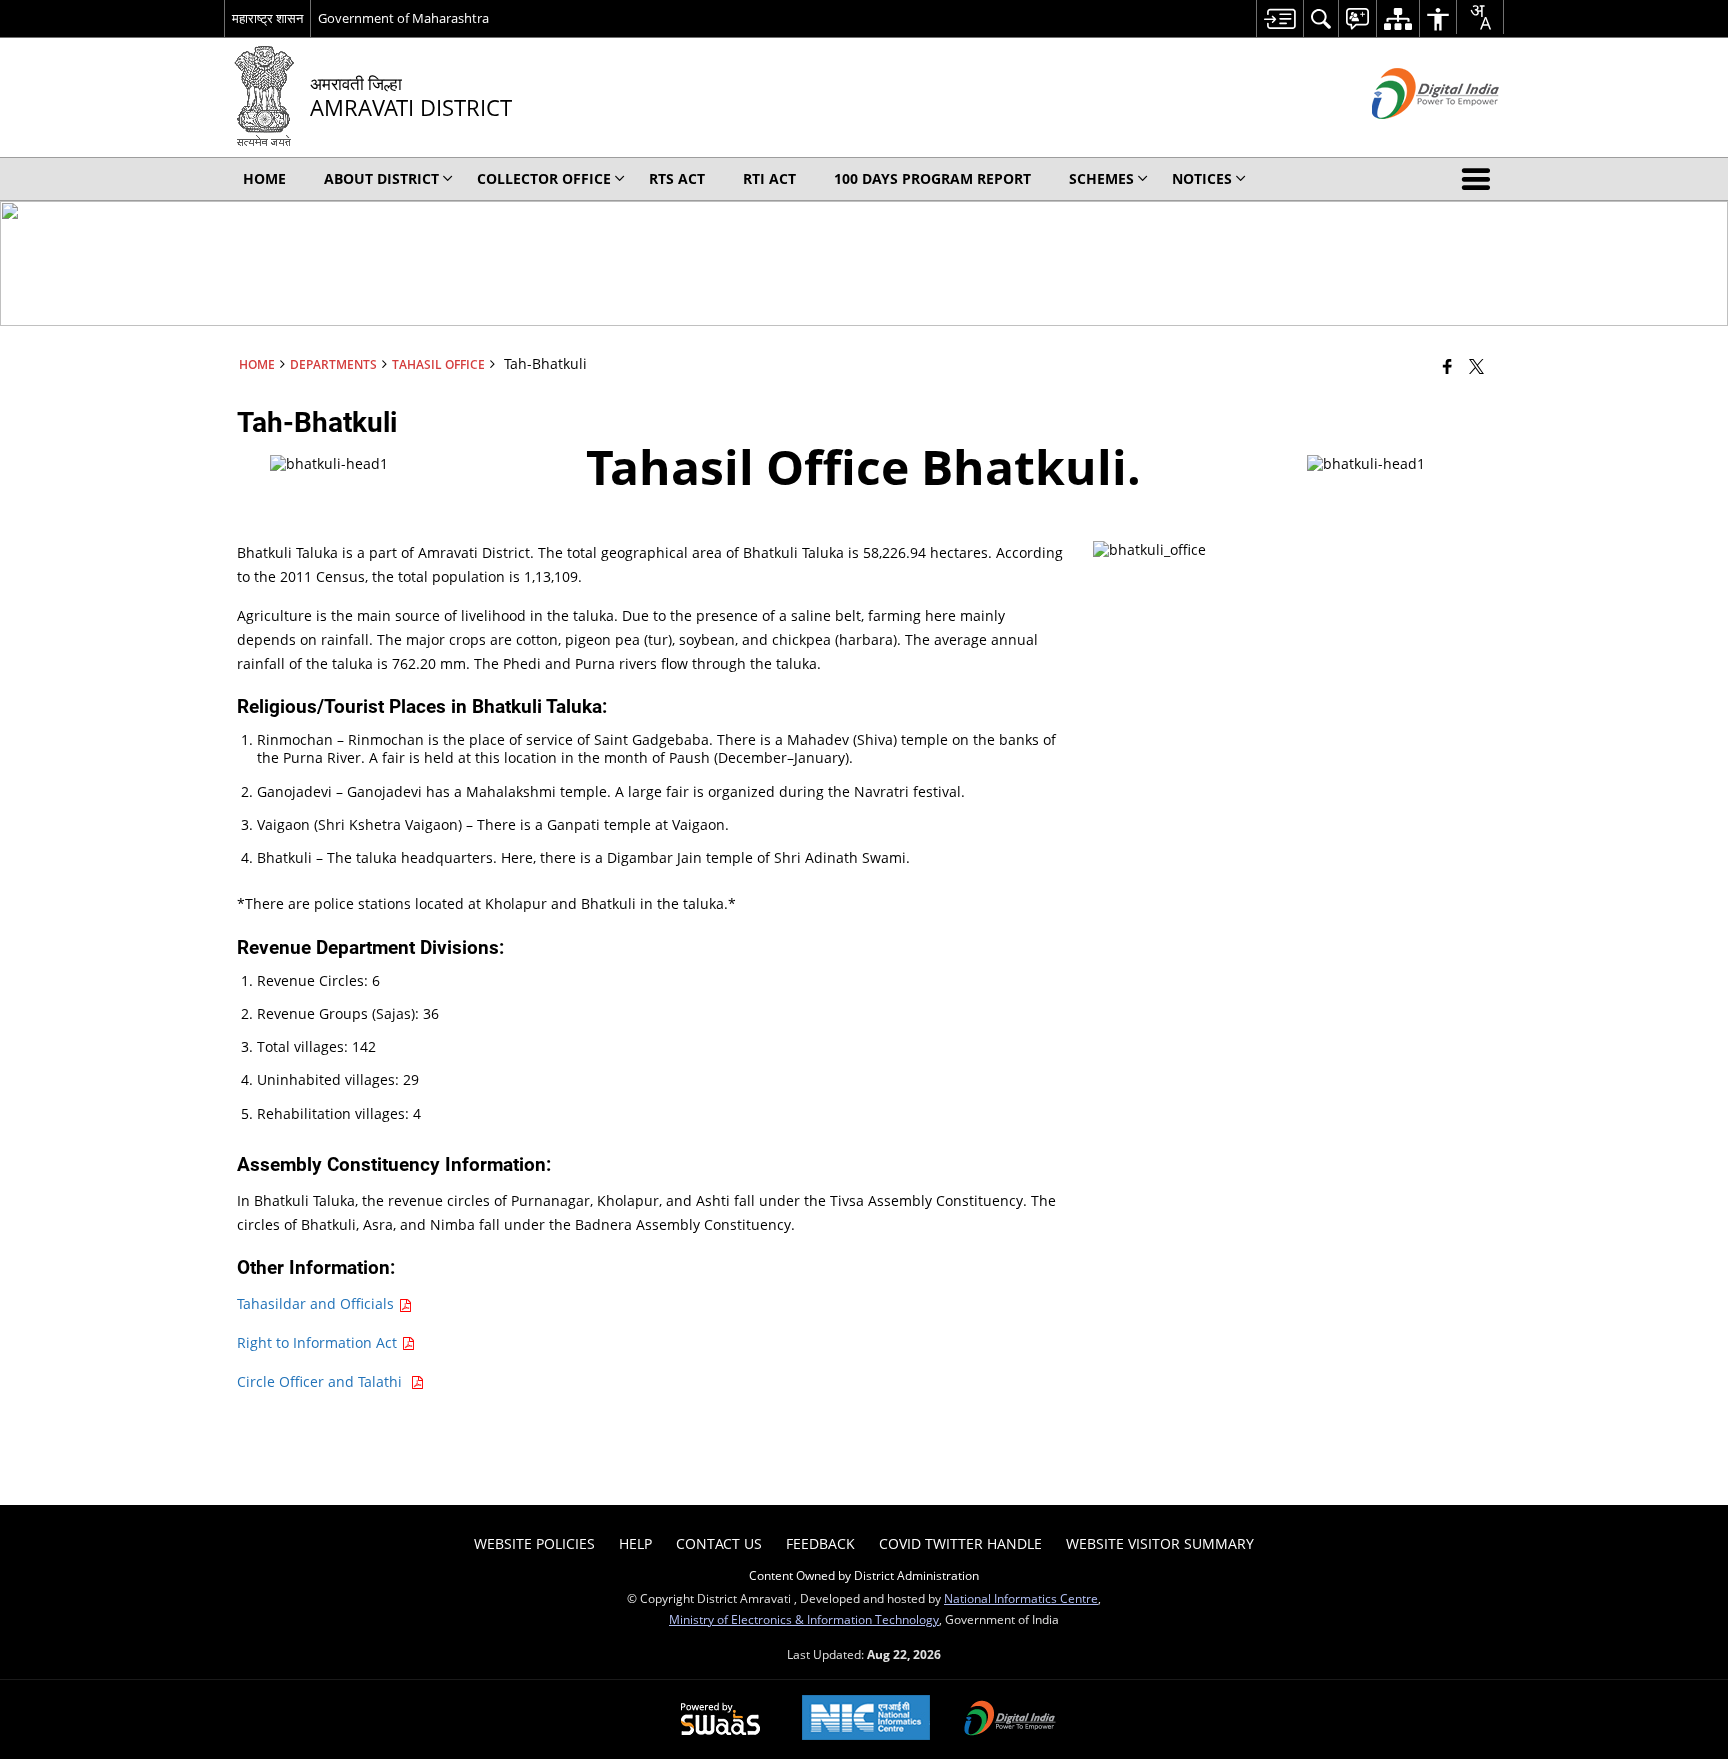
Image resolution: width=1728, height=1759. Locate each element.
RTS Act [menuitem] (677, 178)
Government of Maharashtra (403, 18)
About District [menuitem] (381, 178)
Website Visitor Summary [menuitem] (1160, 1543)
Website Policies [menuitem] (534, 1543)
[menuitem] (1279, 18)
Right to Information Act (319, 1342)
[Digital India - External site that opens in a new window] (1410, 135)
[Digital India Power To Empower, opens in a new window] (1010, 1720)
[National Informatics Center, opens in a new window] (866, 1719)
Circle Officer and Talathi (323, 1381)
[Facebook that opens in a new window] (1447, 366)
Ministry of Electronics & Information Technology (804, 1619)
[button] (1480, 179)
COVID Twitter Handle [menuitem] (960, 1543)
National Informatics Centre (1021, 1598)
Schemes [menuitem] (1101, 178)
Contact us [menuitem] (719, 1543)
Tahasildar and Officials (317, 1303)
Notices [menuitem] (1202, 178)
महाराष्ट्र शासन (267, 18)
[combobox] (1480, 17)
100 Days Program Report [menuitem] (932, 178)
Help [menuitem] (635, 1543)
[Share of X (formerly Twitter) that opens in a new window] (1476, 366)
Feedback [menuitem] (820, 1543)
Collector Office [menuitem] (544, 178)
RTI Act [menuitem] (769, 178)
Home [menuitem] (264, 178)
